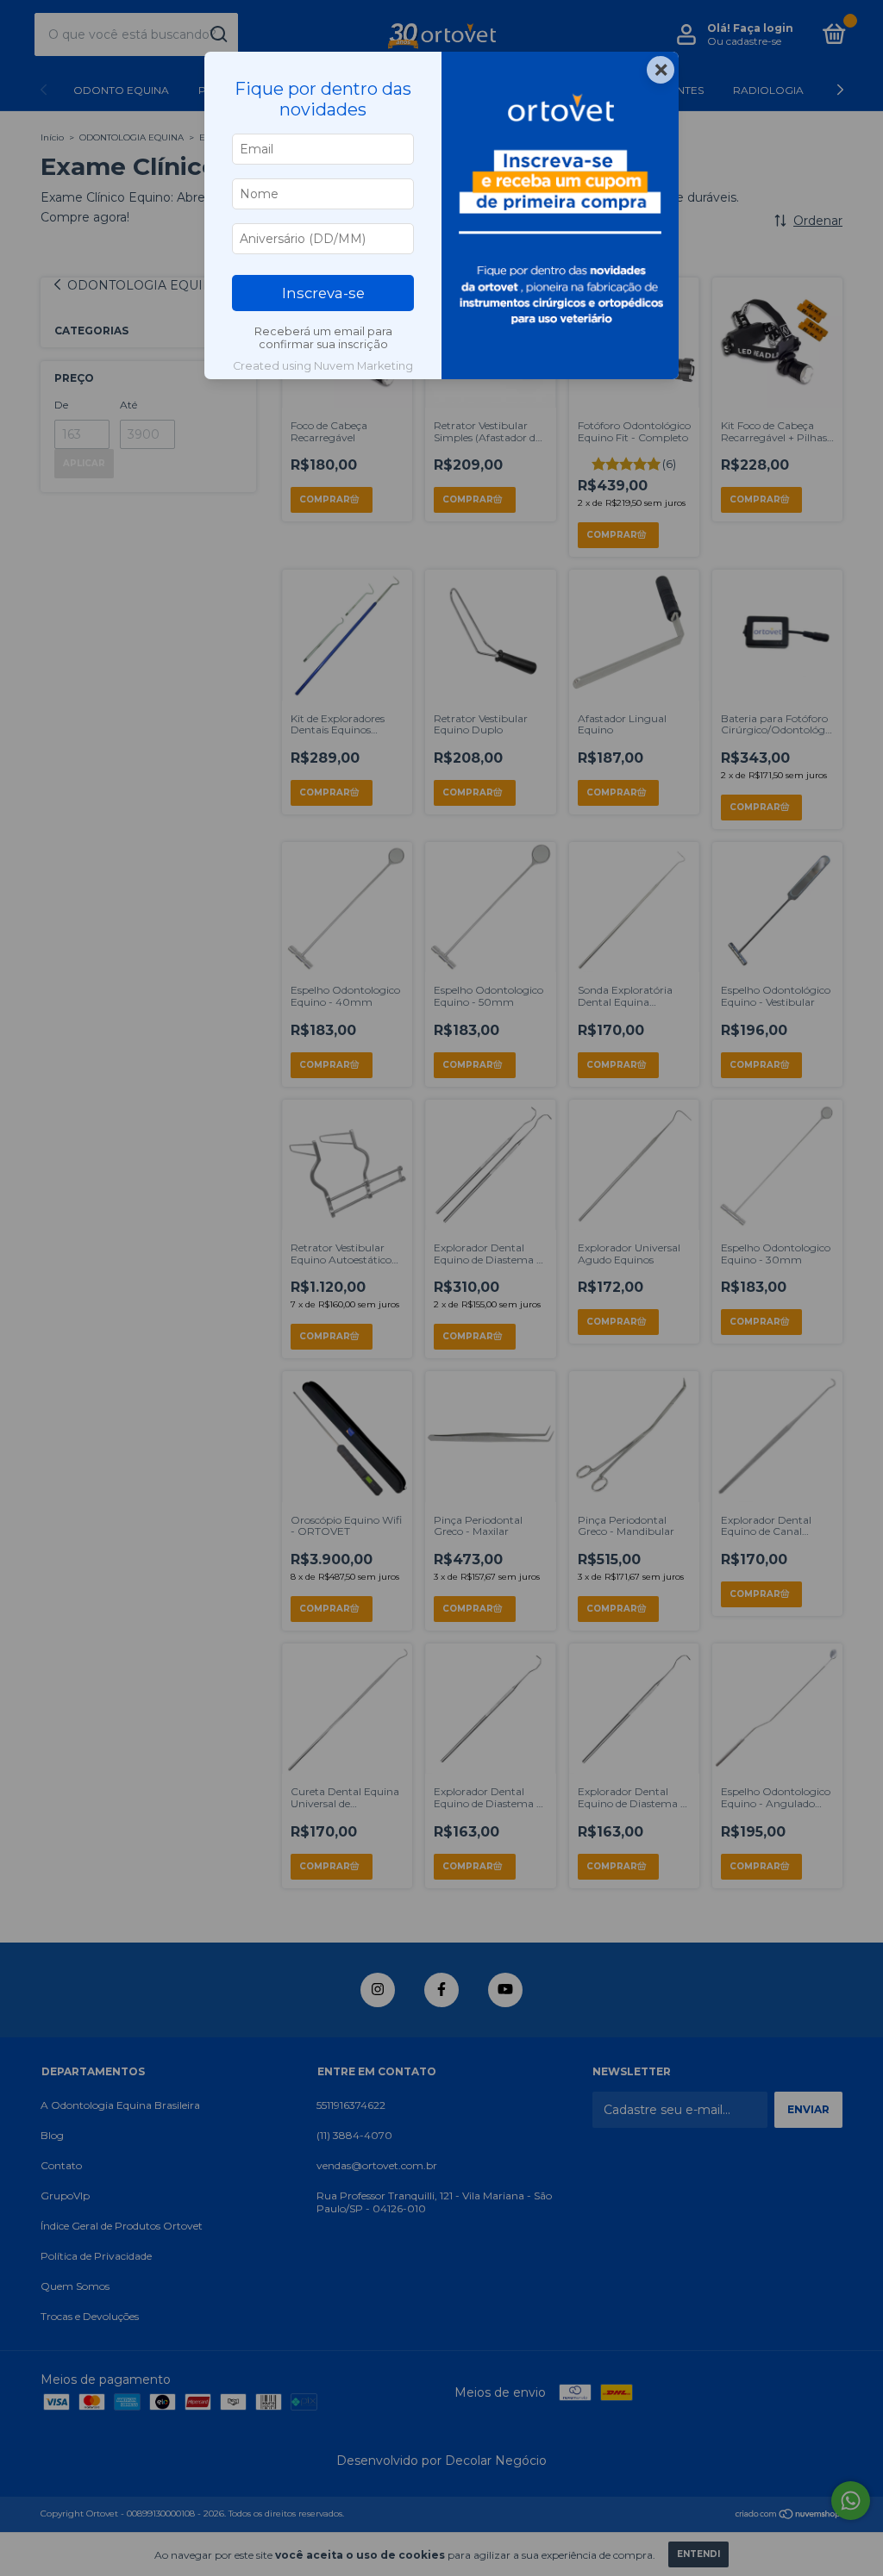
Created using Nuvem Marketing (323, 366)
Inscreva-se (323, 293)
